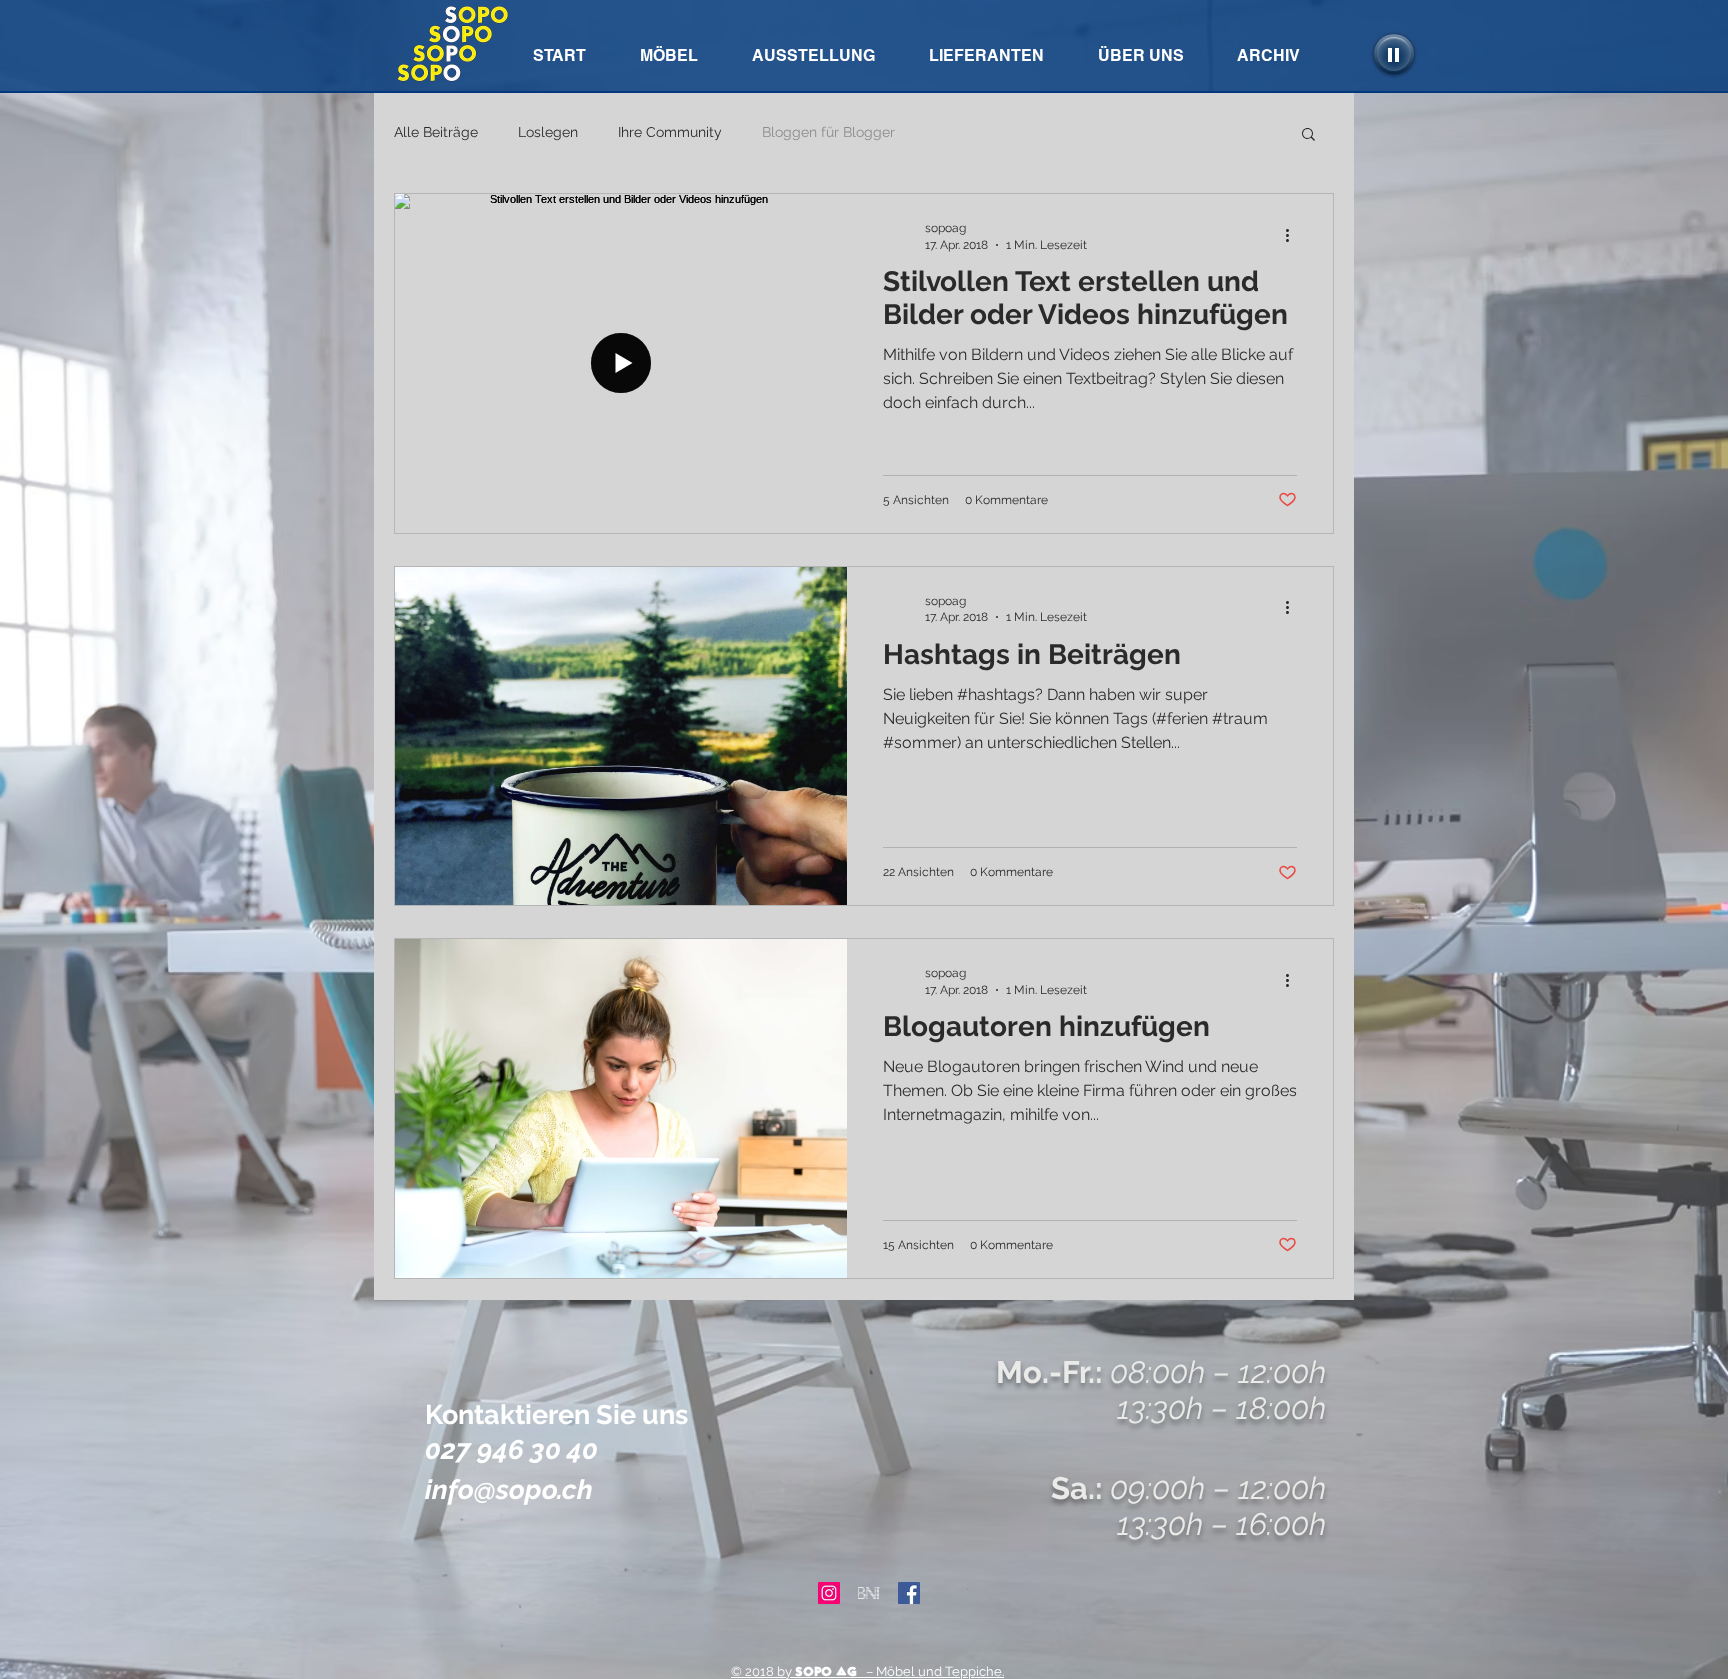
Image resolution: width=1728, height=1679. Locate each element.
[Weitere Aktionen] (1294, 235)
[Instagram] (829, 1593)
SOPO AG (826, 1671)
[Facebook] (909, 1593)
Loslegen (548, 132)
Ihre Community (670, 132)
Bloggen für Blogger (828, 132)
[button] (1268, 55)
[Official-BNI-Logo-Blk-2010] (869, 1593)
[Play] (1394, 54)
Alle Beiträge (436, 132)
